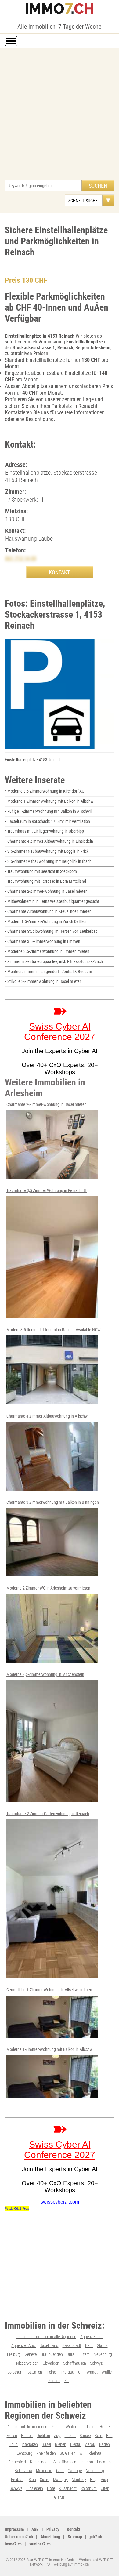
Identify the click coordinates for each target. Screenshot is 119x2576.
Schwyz (96, 2363)
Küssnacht (68, 2488)
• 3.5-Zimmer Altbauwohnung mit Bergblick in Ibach (48, 861)
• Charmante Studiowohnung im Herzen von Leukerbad (51, 931)
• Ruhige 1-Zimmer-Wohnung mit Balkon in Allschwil (48, 811)
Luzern (84, 2354)
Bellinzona (23, 2471)
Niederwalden (27, 2363)
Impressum (14, 2529)
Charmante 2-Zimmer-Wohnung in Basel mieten (47, 1104)
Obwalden (51, 2363)
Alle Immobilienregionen (27, 2427)
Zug (68, 2381)
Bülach (27, 2436)
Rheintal (95, 2453)
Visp (104, 2480)
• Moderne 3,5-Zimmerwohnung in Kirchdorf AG (45, 791)
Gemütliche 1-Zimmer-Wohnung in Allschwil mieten (49, 1990)
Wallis (107, 2372)
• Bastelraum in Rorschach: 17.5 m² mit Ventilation (47, 821)
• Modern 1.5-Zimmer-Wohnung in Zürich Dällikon (46, 921)
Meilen (12, 2436)
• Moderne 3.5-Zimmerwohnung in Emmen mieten (47, 951)
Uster (91, 2427)
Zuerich (54, 2381)
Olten (105, 2488)
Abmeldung (50, 2537)
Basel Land (49, 2345)
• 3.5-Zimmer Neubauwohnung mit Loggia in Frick (47, 851)
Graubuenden (52, 2354)
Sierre (45, 2480)
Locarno (104, 2462)
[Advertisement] (60, 117)
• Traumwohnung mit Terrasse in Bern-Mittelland (45, 881)
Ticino (51, 2372)
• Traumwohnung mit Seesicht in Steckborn (41, 871)
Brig (93, 2480)
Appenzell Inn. (92, 2337)
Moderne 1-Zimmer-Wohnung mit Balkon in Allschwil (50, 2049)
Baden (105, 2444)
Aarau (90, 2444)
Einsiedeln (35, 2488)
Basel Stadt (72, 2345)
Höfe (51, 2488)
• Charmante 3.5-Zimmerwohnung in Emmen (43, 941)
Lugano (87, 2462)
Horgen (106, 2427)
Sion (32, 2480)
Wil (82, 2453)
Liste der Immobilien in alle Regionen (46, 2337)
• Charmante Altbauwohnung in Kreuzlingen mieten (48, 911)
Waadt (92, 2372)
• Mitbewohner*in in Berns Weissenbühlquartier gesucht (52, 901)
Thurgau (67, 2372)
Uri (80, 2372)
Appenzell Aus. (23, 2345)
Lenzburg (25, 2453)
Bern (89, 2345)
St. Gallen (68, 2453)
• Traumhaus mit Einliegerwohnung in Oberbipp (44, 831)
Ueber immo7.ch (19, 2537)
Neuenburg (103, 2354)
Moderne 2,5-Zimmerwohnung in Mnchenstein (45, 1674)
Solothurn (15, 2372)
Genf (60, 2471)
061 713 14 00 (21, 558)
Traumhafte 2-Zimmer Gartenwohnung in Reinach (48, 1814)
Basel (46, 2444)
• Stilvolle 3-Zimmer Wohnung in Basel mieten (43, 981)
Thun (13, 2444)
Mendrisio (44, 2471)
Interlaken (30, 2444)
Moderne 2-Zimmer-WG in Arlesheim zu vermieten (48, 1588)
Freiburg (14, 2354)
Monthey (79, 2480)
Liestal (76, 2444)
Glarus (102, 2345)
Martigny (60, 2480)
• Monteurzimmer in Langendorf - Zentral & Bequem (49, 972)
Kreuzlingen (40, 2462)
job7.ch (96, 2537)
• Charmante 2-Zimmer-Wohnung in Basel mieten (46, 891)
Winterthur (74, 2427)
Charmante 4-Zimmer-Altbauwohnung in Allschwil (48, 1416)
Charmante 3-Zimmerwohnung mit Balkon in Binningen (53, 1502)
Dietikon (43, 2436)
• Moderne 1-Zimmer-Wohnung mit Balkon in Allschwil (50, 801)
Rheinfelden (46, 2453)
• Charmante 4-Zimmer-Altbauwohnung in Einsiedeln (49, 841)
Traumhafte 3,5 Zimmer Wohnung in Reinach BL (47, 1190)
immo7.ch (13, 2544)
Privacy (53, 2529)
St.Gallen (35, 2372)
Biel (109, 2436)
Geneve (31, 2354)
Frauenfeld (17, 2462)
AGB (35, 2529)
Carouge (75, 2471)
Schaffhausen (75, 2363)
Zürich (56, 2427)
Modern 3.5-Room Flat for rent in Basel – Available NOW (54, 1330)
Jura (71, 2354)
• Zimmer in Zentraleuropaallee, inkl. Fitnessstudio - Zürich (54, 961)
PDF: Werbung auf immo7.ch (67, 2564)
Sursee (85, 2436)
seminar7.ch (40, 2544)
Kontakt (74, 2529)
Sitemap (75, 2537)
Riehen (61, 2444)
